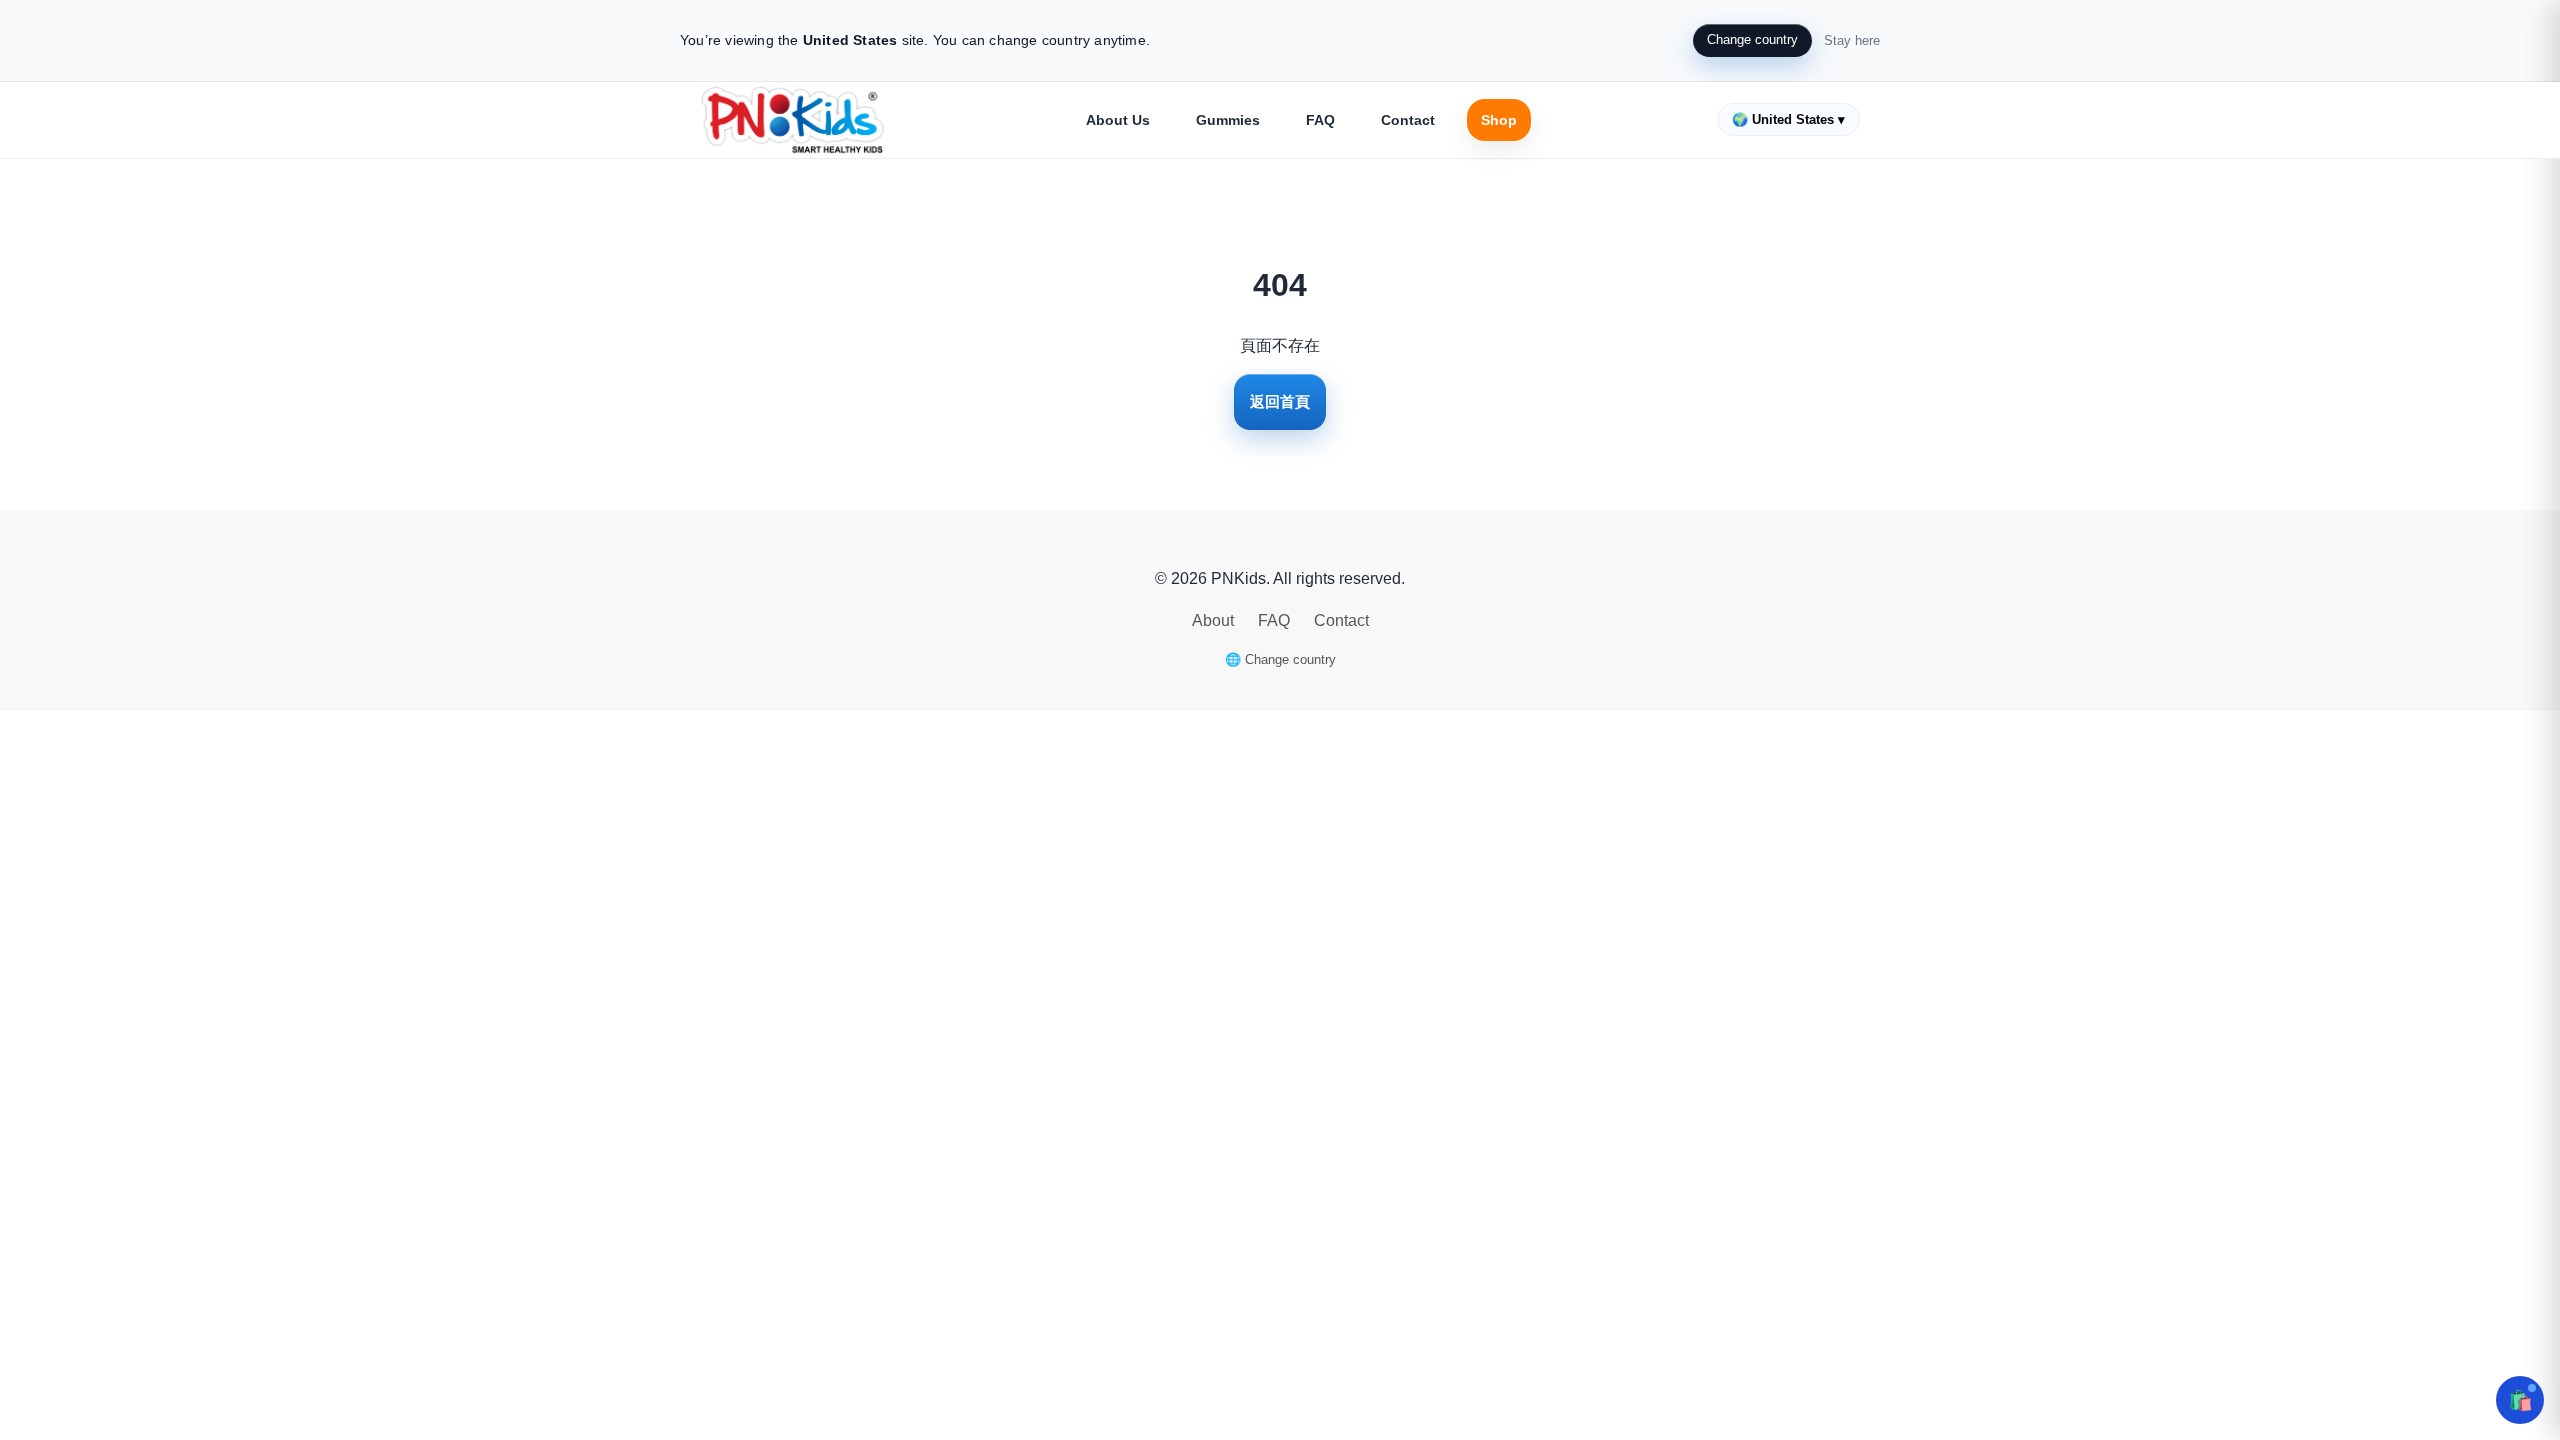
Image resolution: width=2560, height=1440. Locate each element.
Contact (1408, 120)
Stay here (1852, 40)
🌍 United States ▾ (1788, 119)
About (1215, 620)
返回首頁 (1280, 401)
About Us (1118, 120)
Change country (1752, 39)
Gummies (1228, 120)
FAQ (1320, 120)
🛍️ (2520, 1400)
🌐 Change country (1280, 659)
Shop (1499, 120)
